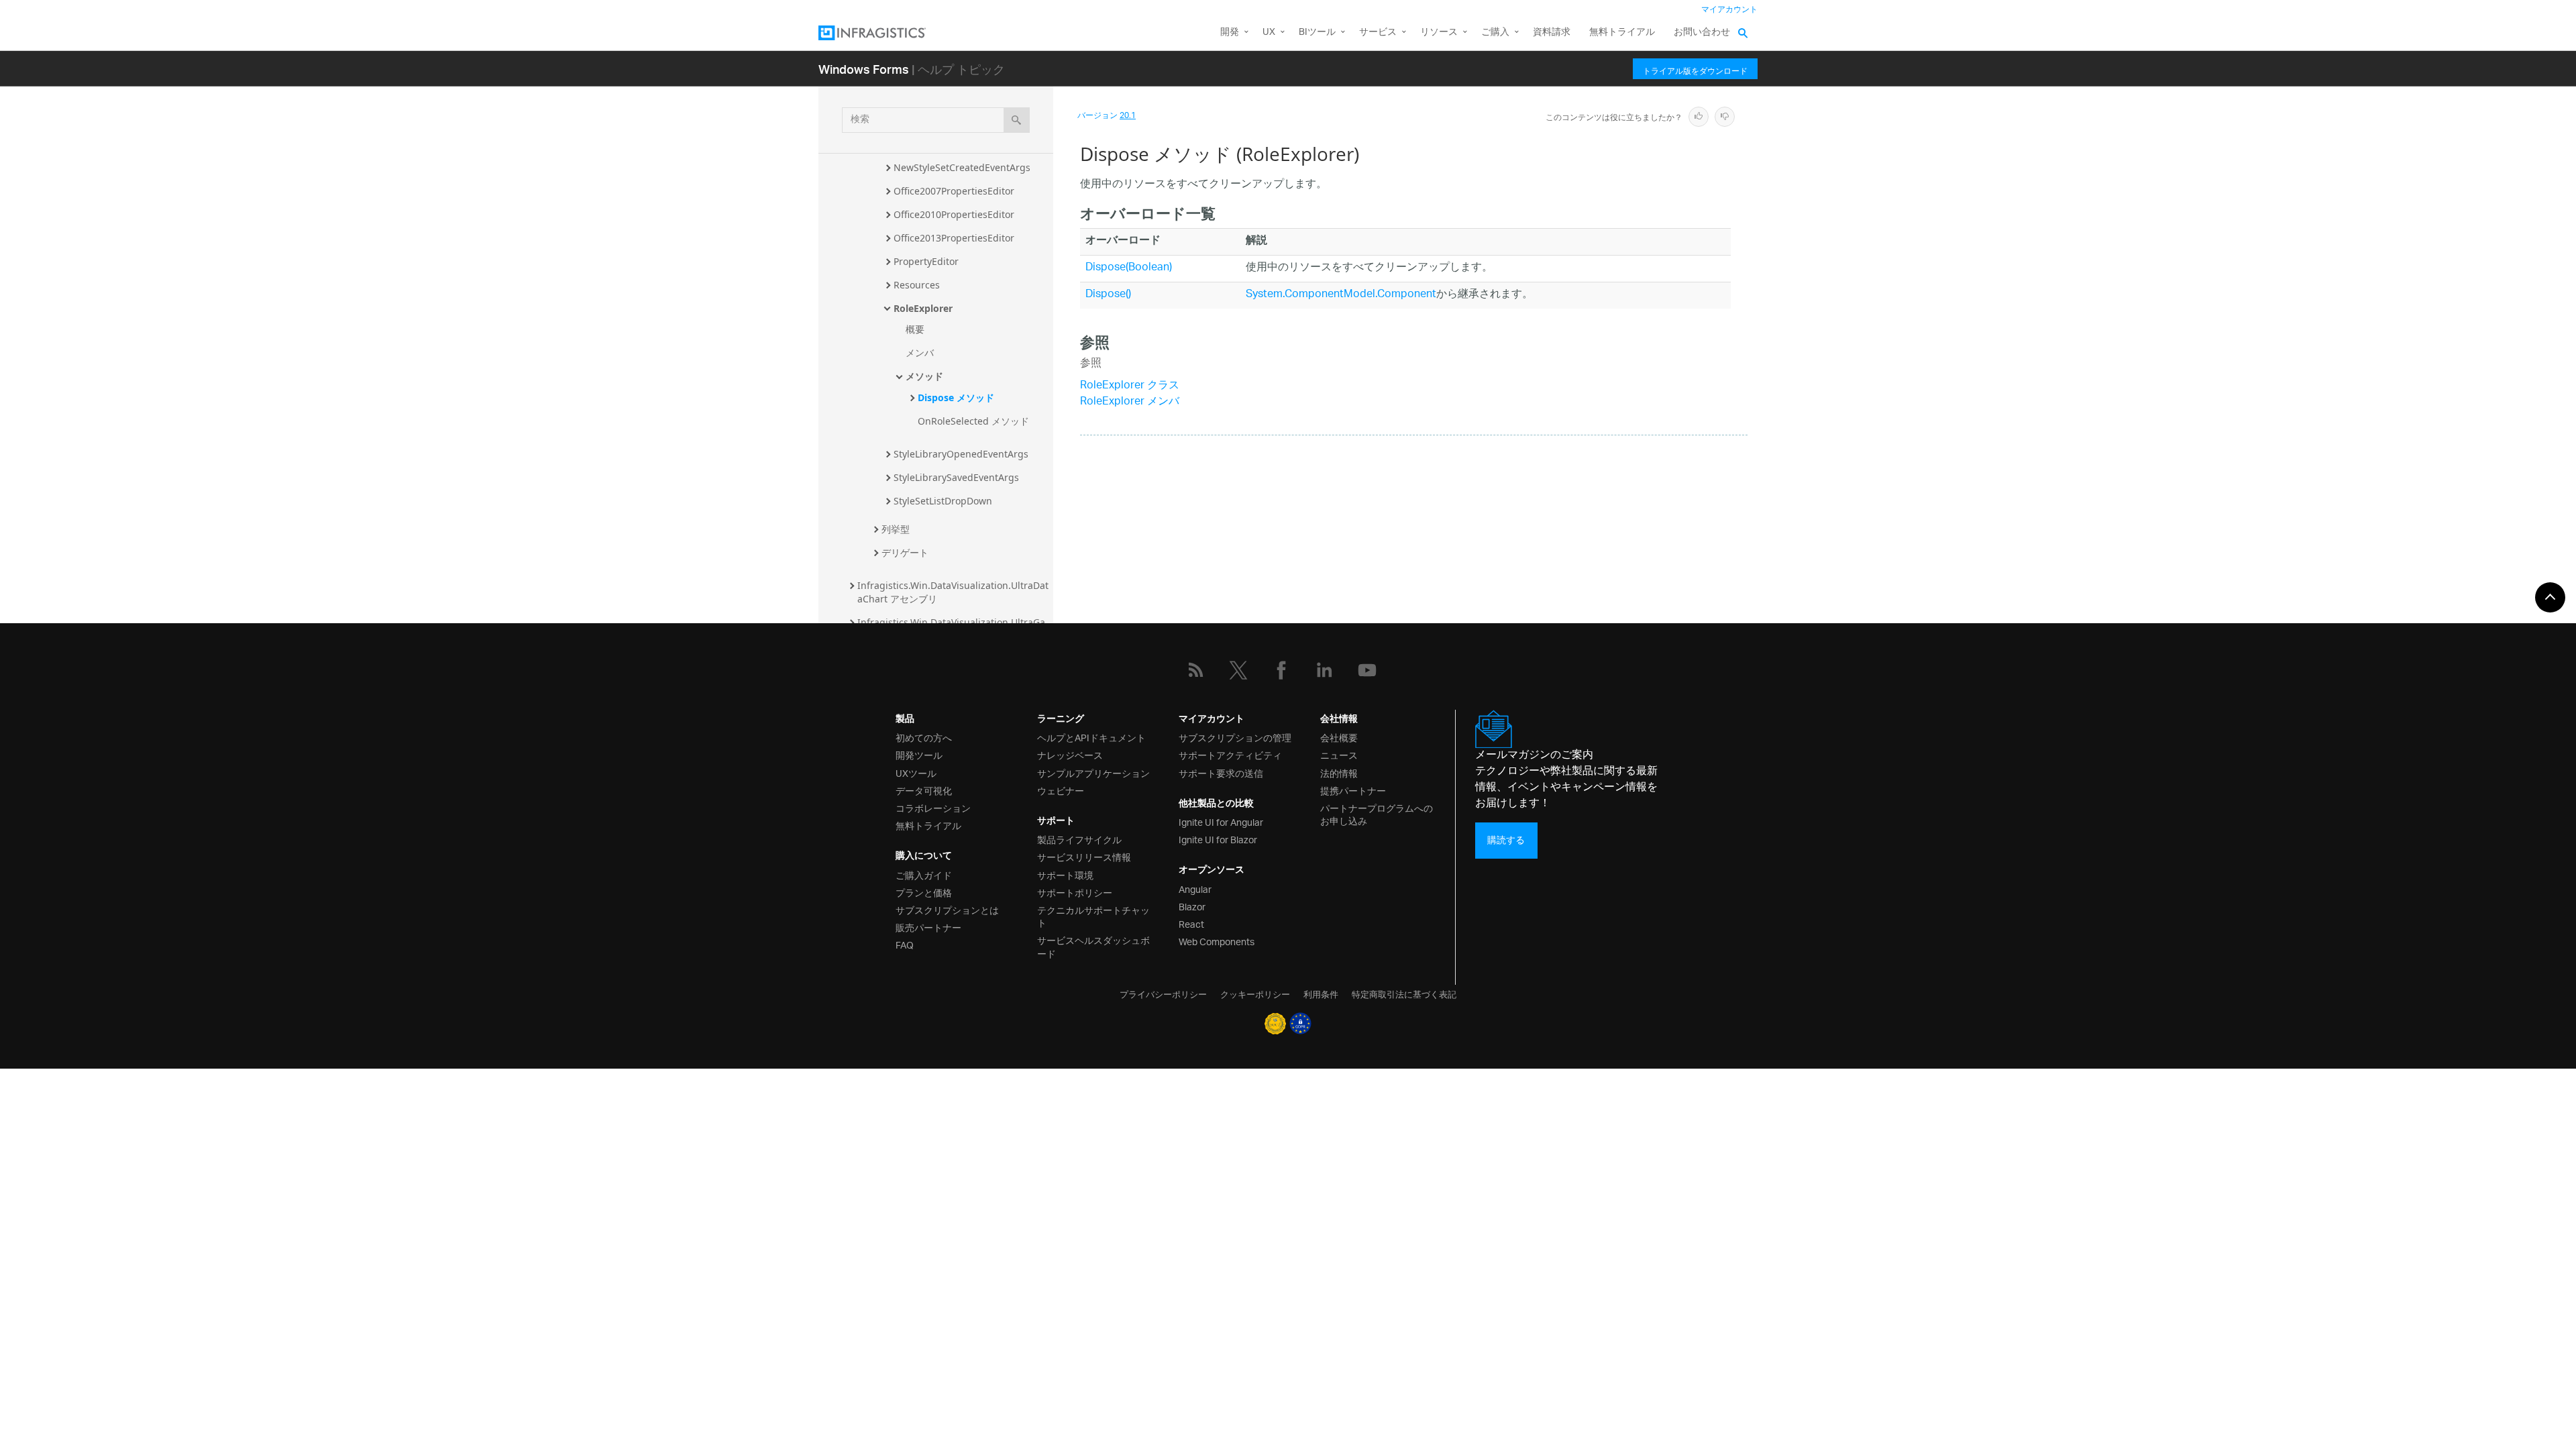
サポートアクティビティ (1230, 754)
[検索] (1017, 120)
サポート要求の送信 (1221, 772)
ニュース (1339, 754)
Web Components (1217, 941)
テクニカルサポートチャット (1093, 916)
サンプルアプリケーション (1093, 772)
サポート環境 (1065, 874)
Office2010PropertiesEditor (954, 214)
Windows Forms (864, 69)
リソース (1439, 33)
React (1191, 923)
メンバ (920, 353)
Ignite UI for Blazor (1218, 839)
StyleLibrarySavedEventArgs (956, 477)
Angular (1195, 889)
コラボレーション (933, 807)
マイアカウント (1729, 10)
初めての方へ (924, 737)
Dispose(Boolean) (1129, 268)
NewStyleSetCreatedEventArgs (962, 167)
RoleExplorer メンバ (1130, 402)
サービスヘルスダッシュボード (1093, 946)
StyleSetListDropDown (943, 501)
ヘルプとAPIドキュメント (1091, 737)
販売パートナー (928, 927)
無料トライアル (1622, 33)
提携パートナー (1353, 790)
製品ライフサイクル (1079, 839)
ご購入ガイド (924, 874)
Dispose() (1108, 295)
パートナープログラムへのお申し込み (1377, 814)
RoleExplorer (923, 308)
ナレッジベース (1070, 754)
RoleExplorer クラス (1130, 386)
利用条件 (1321, 994)
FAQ (905, 944)
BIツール (1317, 33)
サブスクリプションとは (947, 909)
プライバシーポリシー (1163, 994)
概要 (915, 329)
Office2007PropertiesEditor (954, 191)
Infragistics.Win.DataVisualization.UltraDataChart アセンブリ (953, 592)
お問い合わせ (1702, 33)
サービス (1378, 33)
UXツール (916, 772)
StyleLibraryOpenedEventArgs (961, 454)
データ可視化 (924, 790)
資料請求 (1552, 33)
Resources (917, 285)
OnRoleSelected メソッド (973, 421)
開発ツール (919, 754)
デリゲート (905, 552)
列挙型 (896, 529)
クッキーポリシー (1255, 994)
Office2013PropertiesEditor (954, 238)
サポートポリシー (1075, 892)
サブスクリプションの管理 (1235, 737)
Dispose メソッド (956, 397)
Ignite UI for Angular (1221, 821)
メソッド (924, 376)
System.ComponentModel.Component (1341, 295)
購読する (1506, 840)
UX (1269, 33)
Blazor (1192, 906)
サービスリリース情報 (1084, 856)
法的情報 (1339, 772)
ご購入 (1495, 33)
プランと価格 (924, 892)
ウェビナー (1061, 790)
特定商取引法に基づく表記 (1404, 994)
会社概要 (1339, 737)
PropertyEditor (926, 261)
